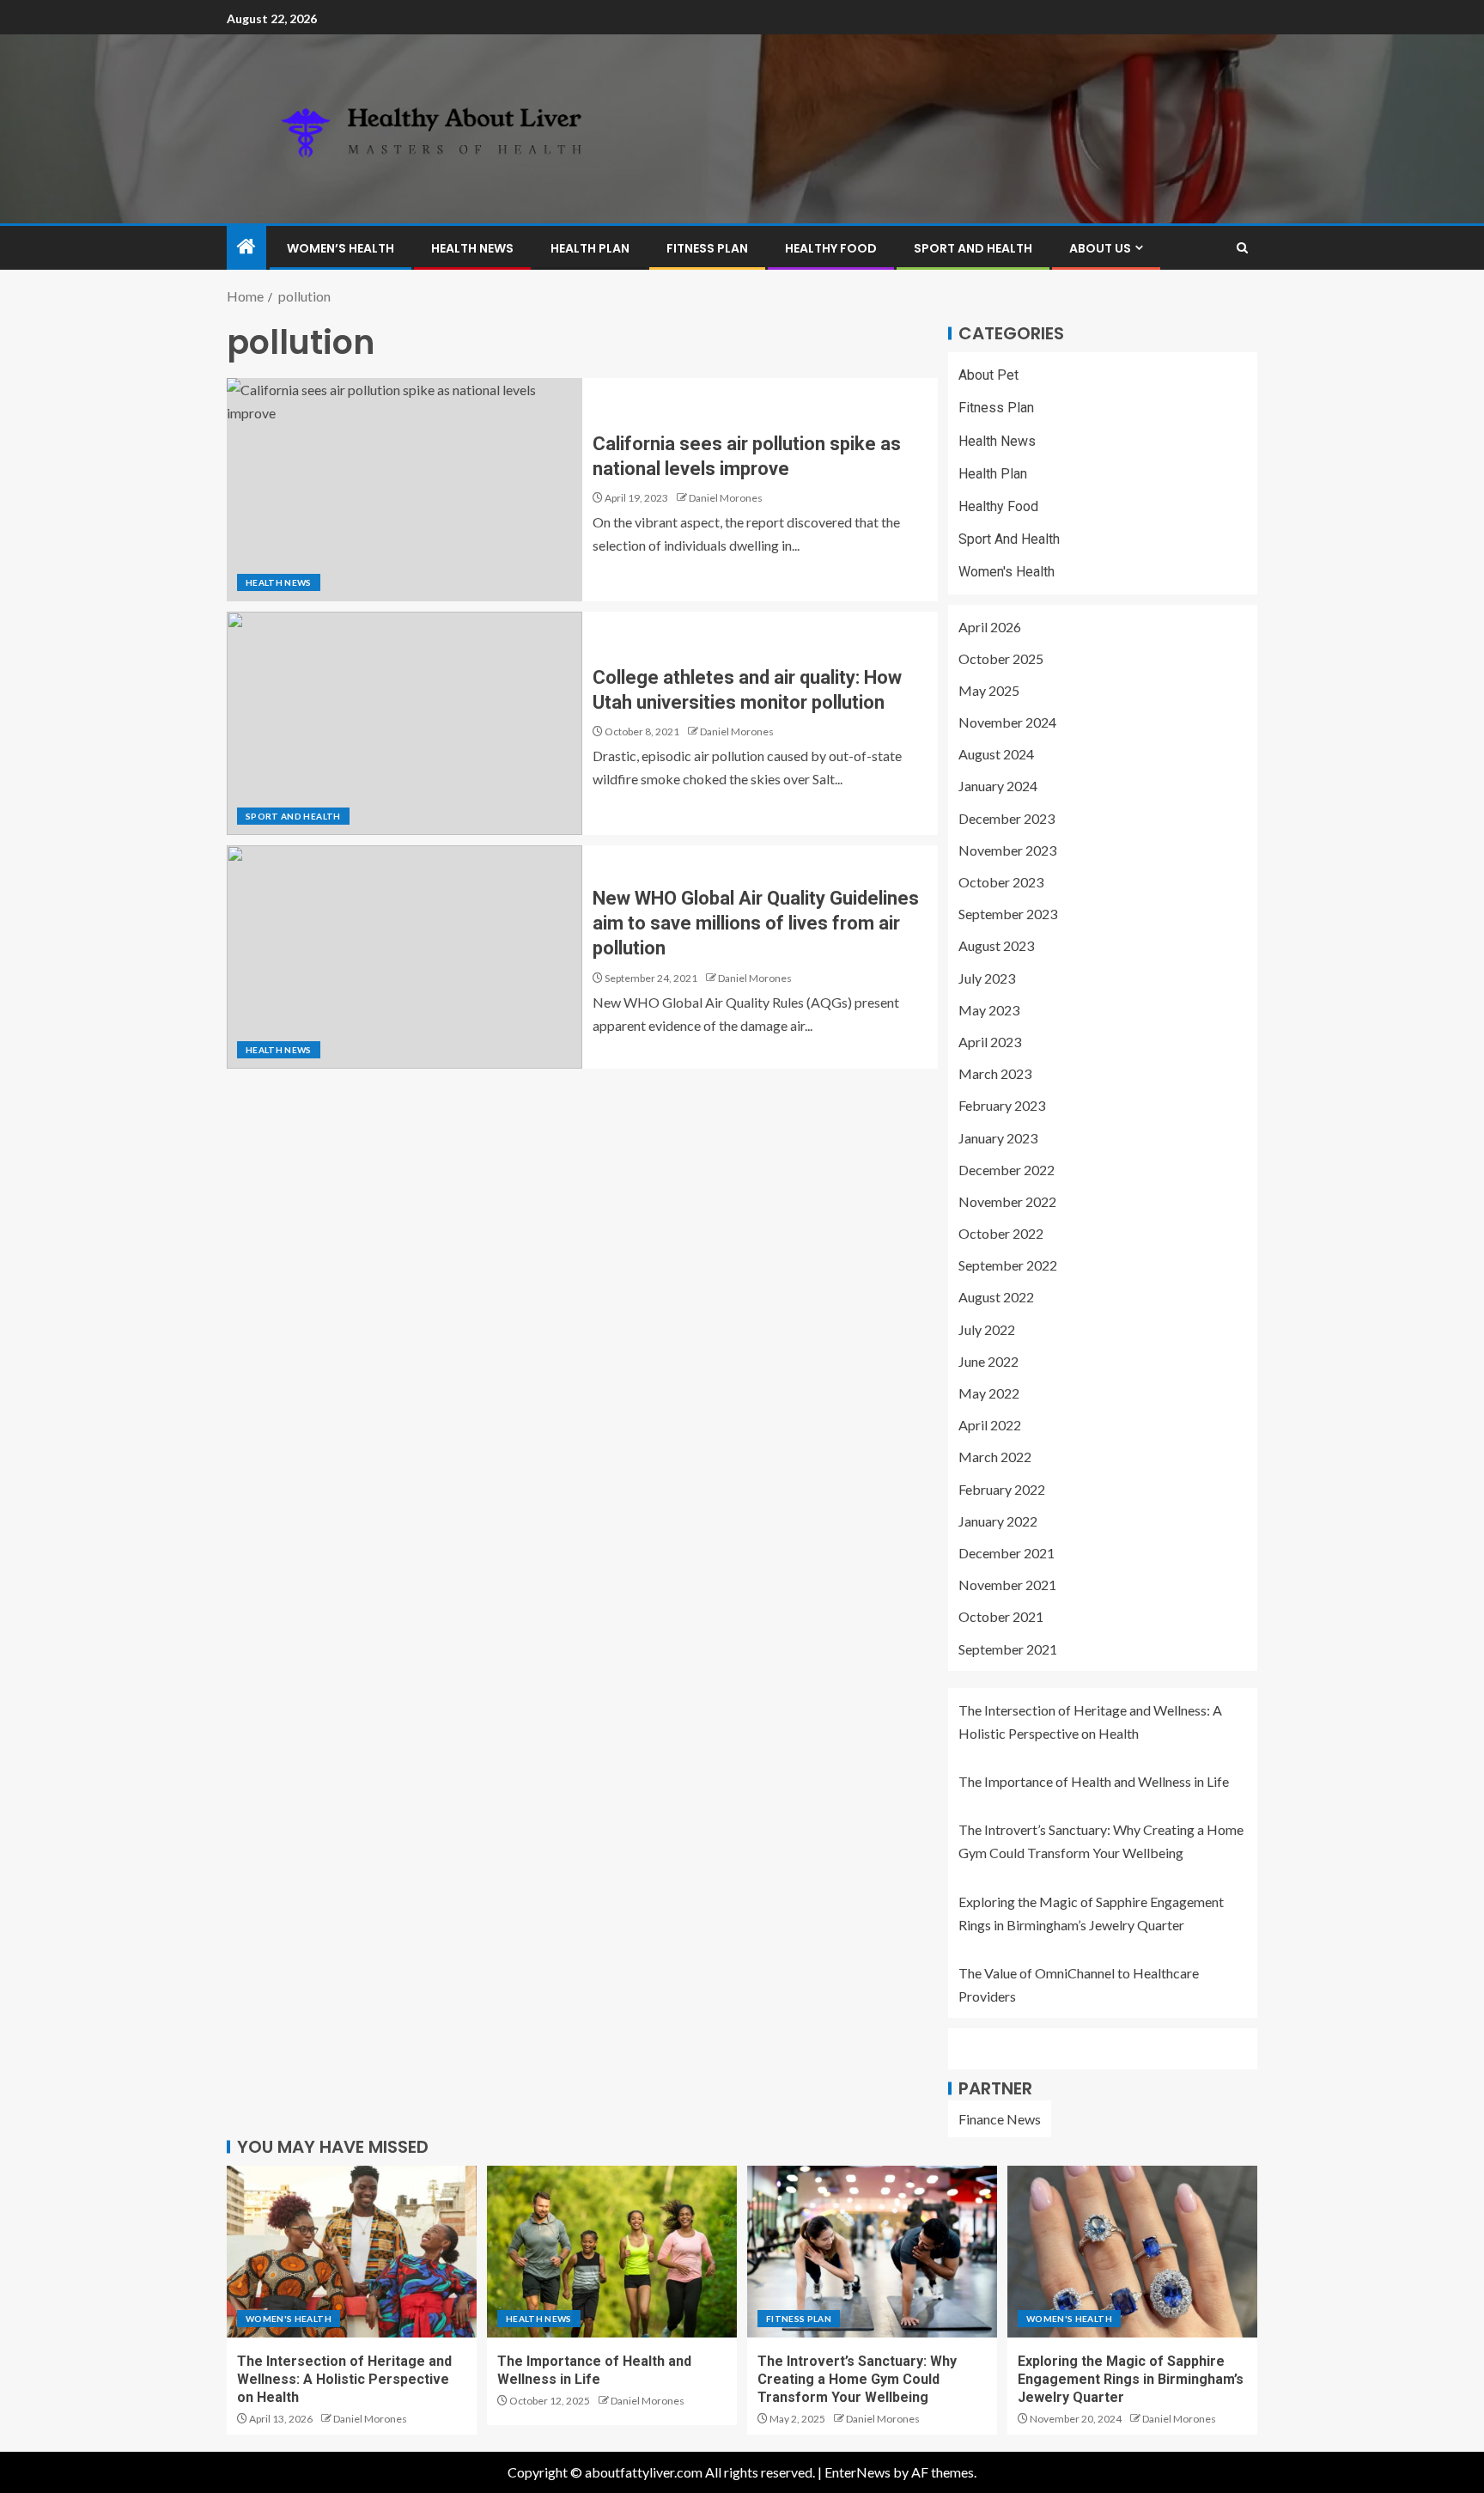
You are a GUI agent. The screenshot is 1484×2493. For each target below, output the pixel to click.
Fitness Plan (707, 248)
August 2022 (996, 1297)
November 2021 (1007, 1585)
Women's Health (1007, 572)
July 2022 (987, 1329)
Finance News (1000, 2119)
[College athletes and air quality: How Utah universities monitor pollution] (404, 723)
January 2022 (998, 1521)
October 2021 (1001, 1616)
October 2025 (1001, 658)
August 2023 (996, 945)
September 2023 (1008, 914)
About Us (1100, 248)
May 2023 (989, 1010)
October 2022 (1001, 1233)
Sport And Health (973, 248)
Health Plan (590, 248)
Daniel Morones (726, 498)
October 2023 (1001, 882)
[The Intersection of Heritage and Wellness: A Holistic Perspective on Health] (352, 2252)
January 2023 (998, 1138)
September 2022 (1008, 1265)
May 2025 (989, 690)
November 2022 (1007, 1201)
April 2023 (990, 1042)
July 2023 (987, 978)
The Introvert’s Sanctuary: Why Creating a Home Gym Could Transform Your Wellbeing (857, 2380)
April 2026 (990, 627)
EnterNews (858, 2472)
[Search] (1242, 248)
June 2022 (988, 1361)
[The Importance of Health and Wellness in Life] (612, 2252)
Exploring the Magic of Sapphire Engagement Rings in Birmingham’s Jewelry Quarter (1131, 2380)
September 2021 (1008, 1649)
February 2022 (1002, 1489)
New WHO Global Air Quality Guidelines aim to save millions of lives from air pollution (756, 923)
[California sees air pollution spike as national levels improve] (404, 490)
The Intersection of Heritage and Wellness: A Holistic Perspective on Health (344, 2380)
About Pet (988, 375)
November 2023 (1007, 850)
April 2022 (990, 1425)
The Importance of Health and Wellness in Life (1094, 1781)
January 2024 (998, 786)
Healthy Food (831, 248)
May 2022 (989, 1393)
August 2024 (996, 754)
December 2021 (1007, 1553)
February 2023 (1002, 1105)
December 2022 (1007, 1170)
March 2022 (995, 1457)
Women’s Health (341, 248)
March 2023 (995, 1073)
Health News (472, 248)
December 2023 (1007, 818)
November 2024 (1007, 722)
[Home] (246, 247)
